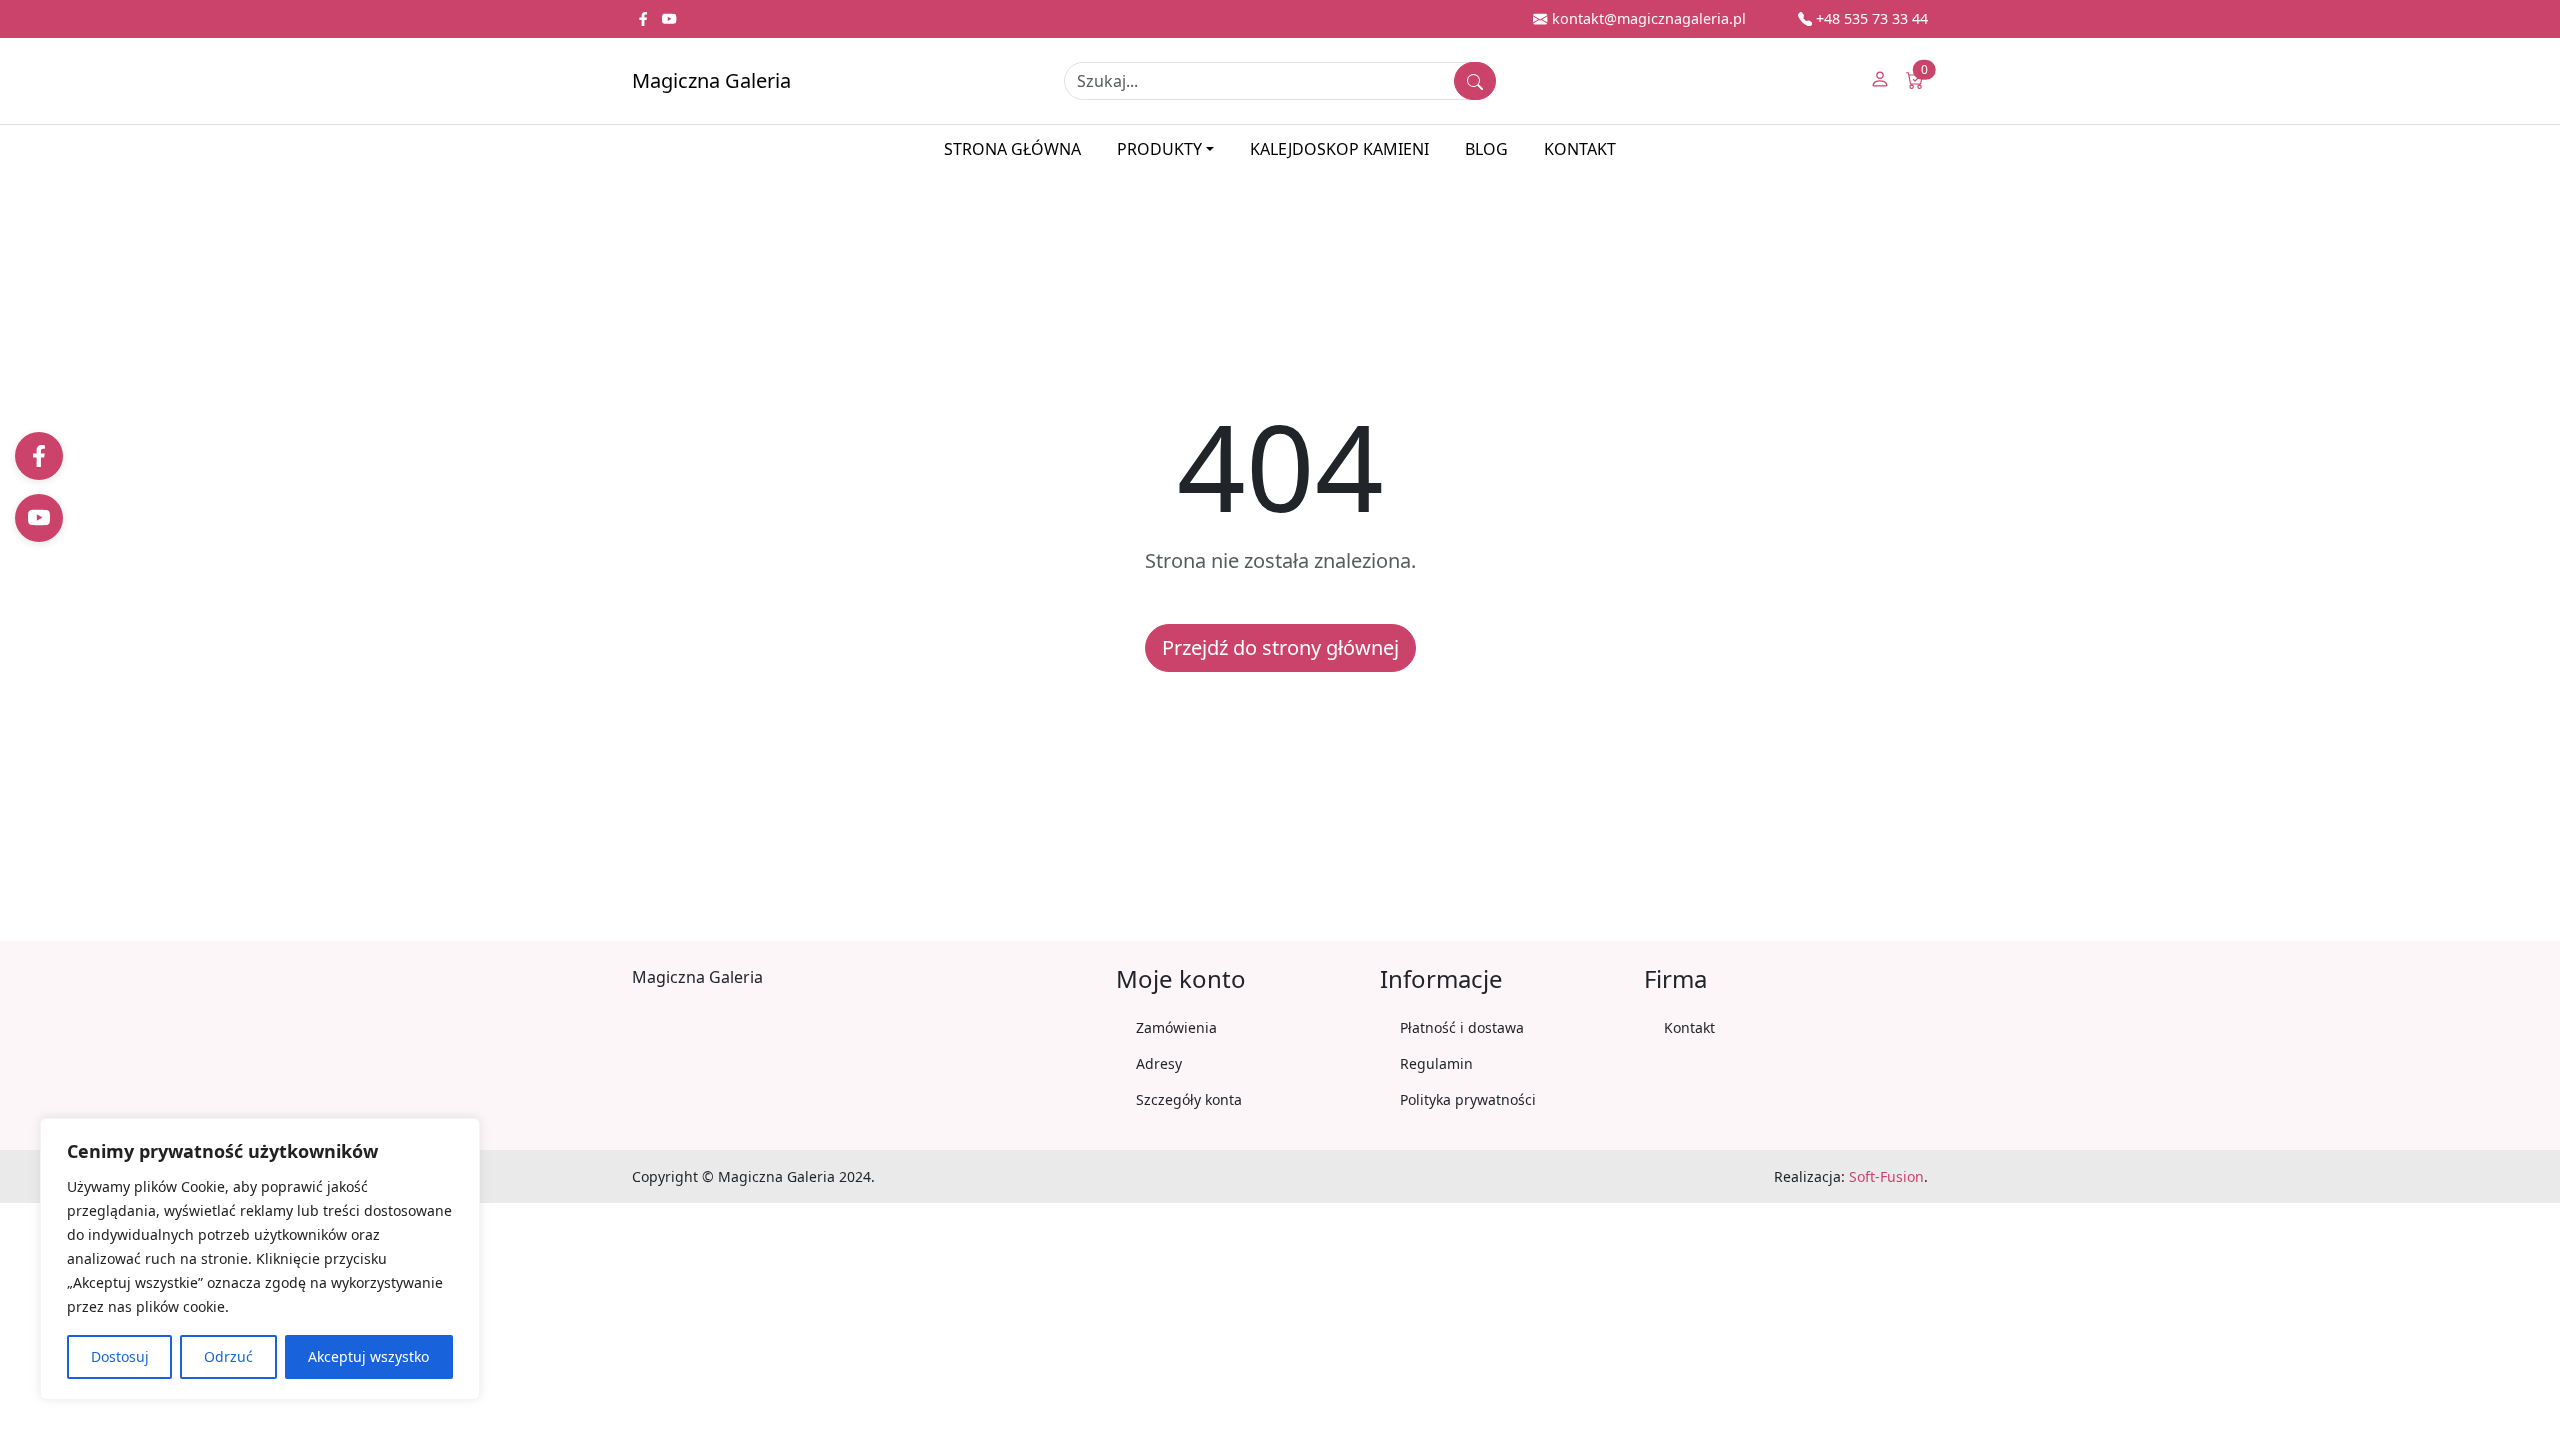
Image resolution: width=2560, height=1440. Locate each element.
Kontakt (1580, 149)
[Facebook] (39, 456)
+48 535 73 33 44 (1870, 18)
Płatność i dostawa (1462, 1027)
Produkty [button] (1159, 149)
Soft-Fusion (1886, 1176)
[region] (260, 1259)
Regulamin (1436, 1063)
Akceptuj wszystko (368, 1356)
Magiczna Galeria (711, 80)
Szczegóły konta (1189, 1099)
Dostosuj (120, 1356)
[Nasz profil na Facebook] (645, 18)
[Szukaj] (1475, 81)
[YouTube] (39, 518)
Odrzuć (228, 1356)
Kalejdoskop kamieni (1339, 149)
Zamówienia (1176, 1027)
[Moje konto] (1880, 81)
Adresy (1159, 1063)
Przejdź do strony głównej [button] (1280, 647)
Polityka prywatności (1468, 1099)
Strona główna (1012, 149)
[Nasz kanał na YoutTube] (669, 18)
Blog (1486, 149)
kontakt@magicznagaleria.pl (1646, 18)
